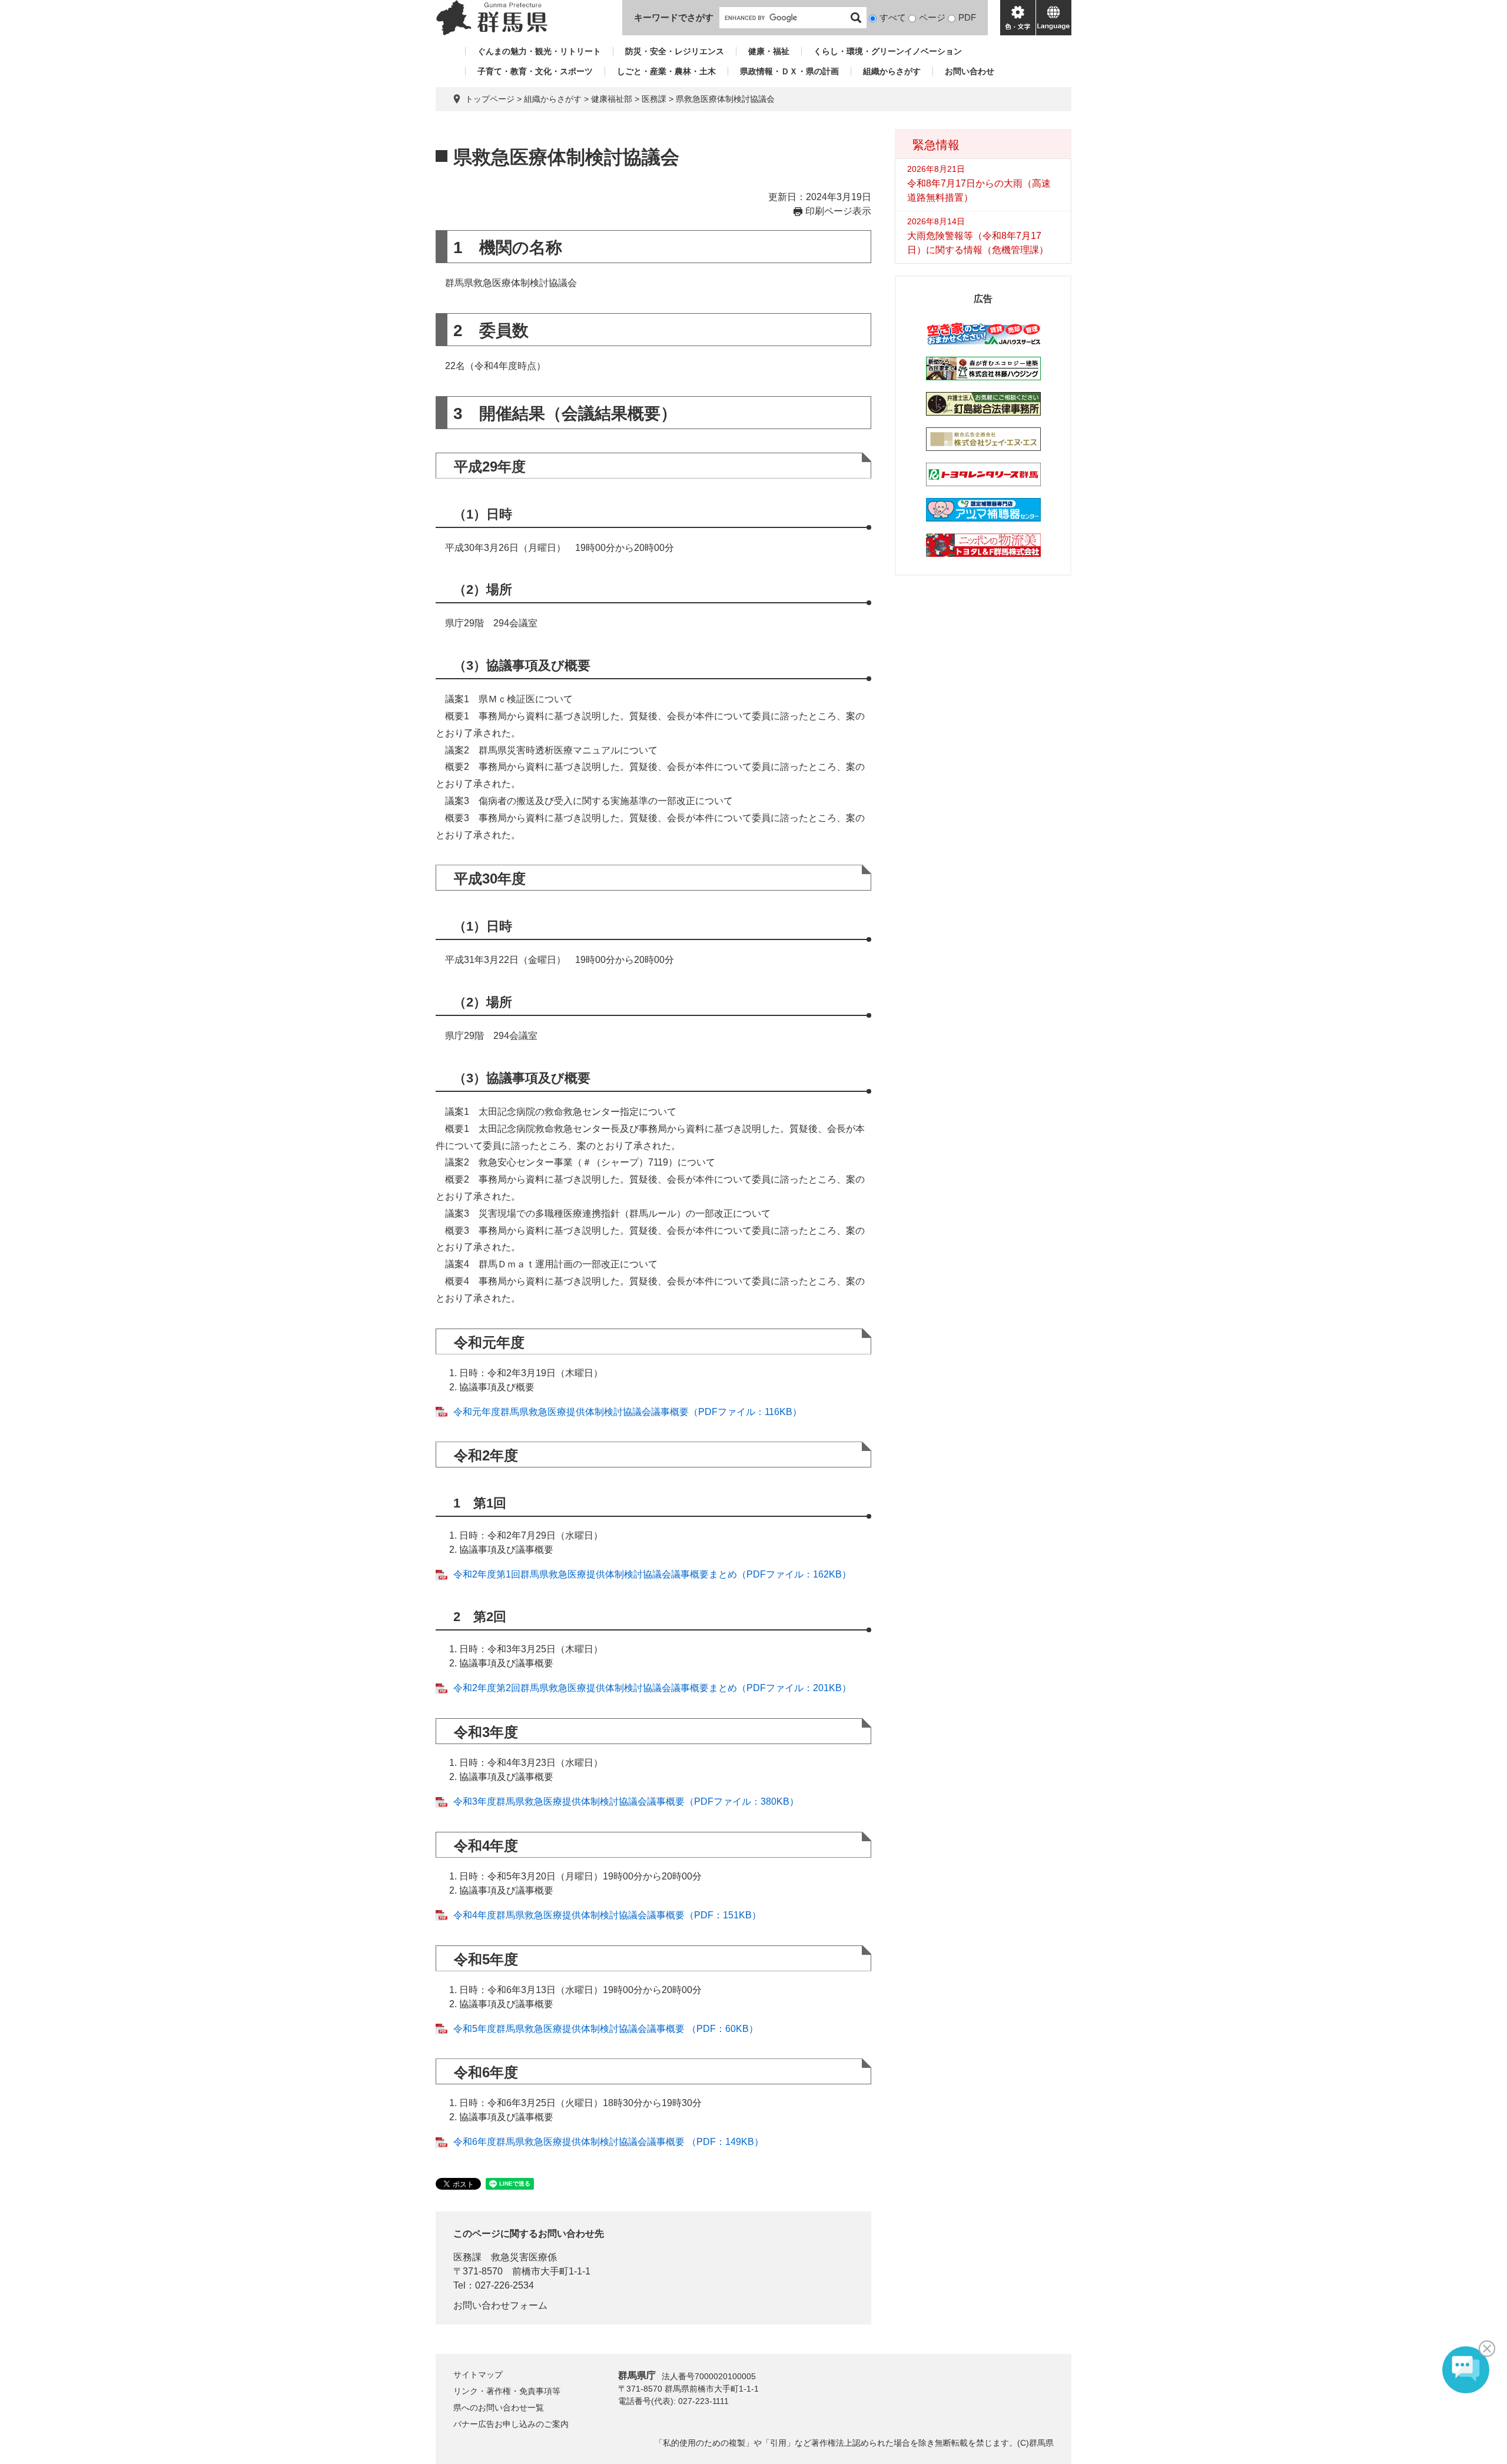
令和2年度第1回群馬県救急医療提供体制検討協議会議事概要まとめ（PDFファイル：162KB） (652, 1574)
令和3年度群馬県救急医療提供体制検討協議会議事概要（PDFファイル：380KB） (626, 1801)
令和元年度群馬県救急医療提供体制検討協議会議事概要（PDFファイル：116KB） (628, 1412)
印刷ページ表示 (838, 211)
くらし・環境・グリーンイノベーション (888, 51)
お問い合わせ (970, 71)
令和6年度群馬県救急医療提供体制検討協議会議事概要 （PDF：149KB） (608, 2142)
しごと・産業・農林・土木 (666, 71)
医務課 (654, 99)
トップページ (490, 99)
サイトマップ (478, 2375)
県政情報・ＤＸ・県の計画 (789, 71)
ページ (932, 17)
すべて (893, 17)
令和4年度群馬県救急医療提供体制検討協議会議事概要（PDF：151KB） (607, 1915)
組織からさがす (892, 71)
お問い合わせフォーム (500, 2305)
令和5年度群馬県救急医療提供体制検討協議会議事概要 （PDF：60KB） (606, 2029)
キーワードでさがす (674, 17)
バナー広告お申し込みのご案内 (511, 2424)
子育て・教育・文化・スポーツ (535, 71)
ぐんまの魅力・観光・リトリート (539, 51)
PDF (967, 17)
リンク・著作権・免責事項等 (507, 2391)
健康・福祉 (769, 51)
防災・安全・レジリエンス (675, 51)
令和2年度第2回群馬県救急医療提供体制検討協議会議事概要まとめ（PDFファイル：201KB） (652, 1688)
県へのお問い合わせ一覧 (499, 2407)
